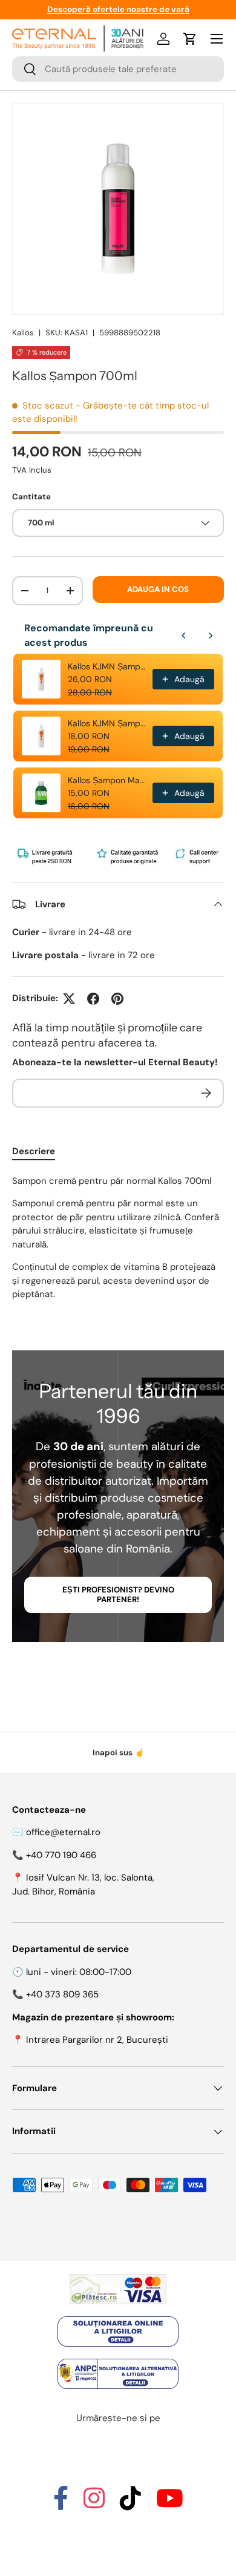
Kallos (23, 333)
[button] (190, 39)
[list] (118, 209)
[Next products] (211, 636)
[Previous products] (184, 636)
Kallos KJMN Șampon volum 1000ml (107, 666)
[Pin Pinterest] (117, 999)
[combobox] (118, 69)
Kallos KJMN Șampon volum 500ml (107, 723)
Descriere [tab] (34, 1151)
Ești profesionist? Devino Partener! (118, 1595)
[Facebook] (61, 2504)
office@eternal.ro (63, 1832)
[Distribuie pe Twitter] (69, 999)
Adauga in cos (158, 589)
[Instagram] (94, 2504)
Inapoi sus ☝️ (118, 1753)
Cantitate (31, 497)
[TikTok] (130, 2504)
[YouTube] (170, 2504)
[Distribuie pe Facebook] (93, 999)
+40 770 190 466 (61, 1855)
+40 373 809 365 (62, 1994)
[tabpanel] (118, 1238)
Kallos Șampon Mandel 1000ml (107, 780)
